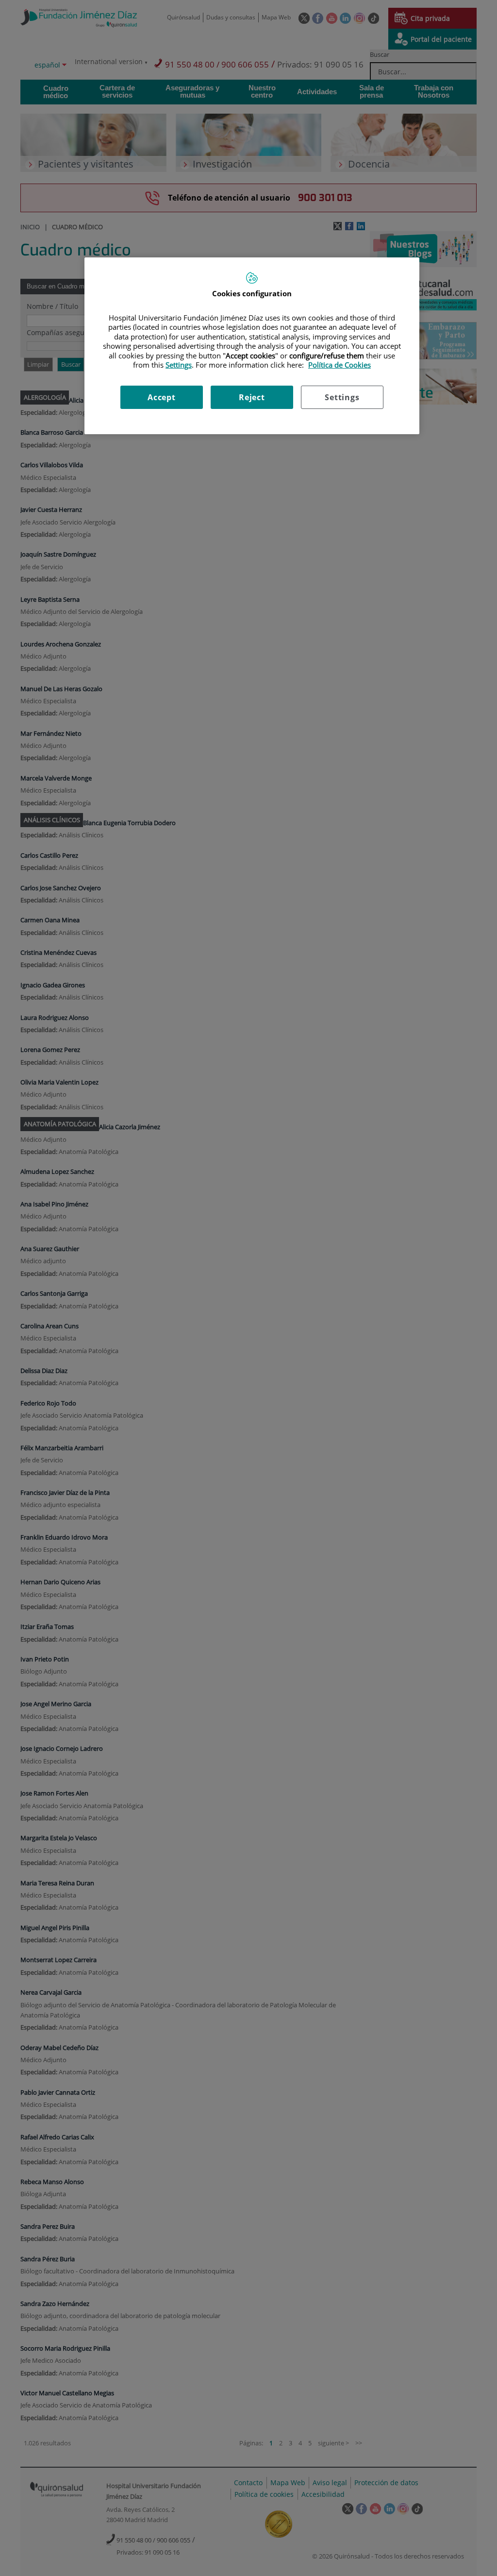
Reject (252, 397)
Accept (162, 397)
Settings (342, 397)
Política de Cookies (340, 365)
